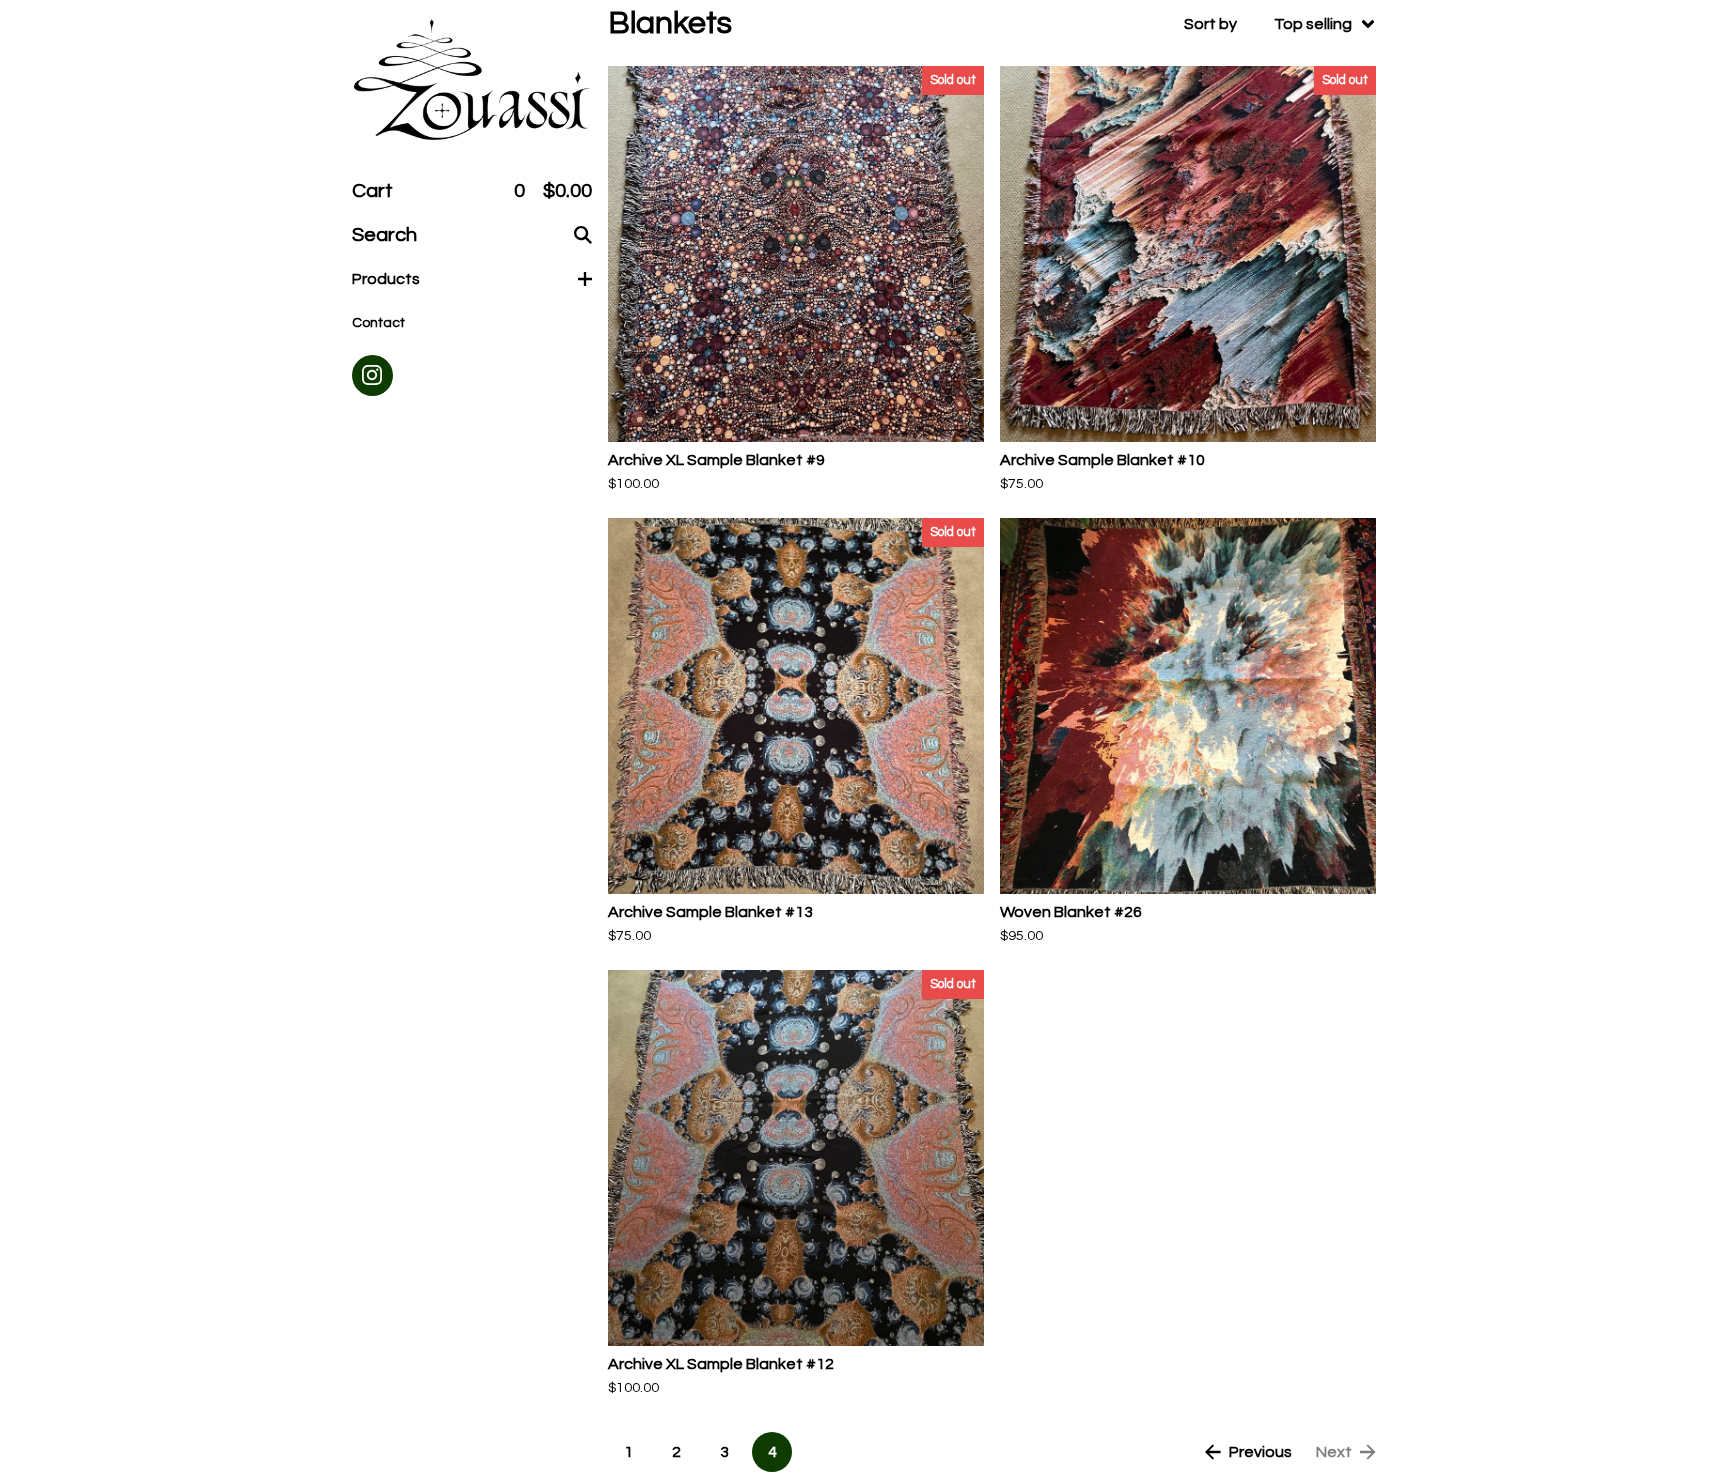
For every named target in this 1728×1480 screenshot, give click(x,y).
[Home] (472, 81)
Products (386, 279)
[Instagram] (372, 375)
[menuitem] (1280, 24)
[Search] (583, 235)
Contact (378, 323)
